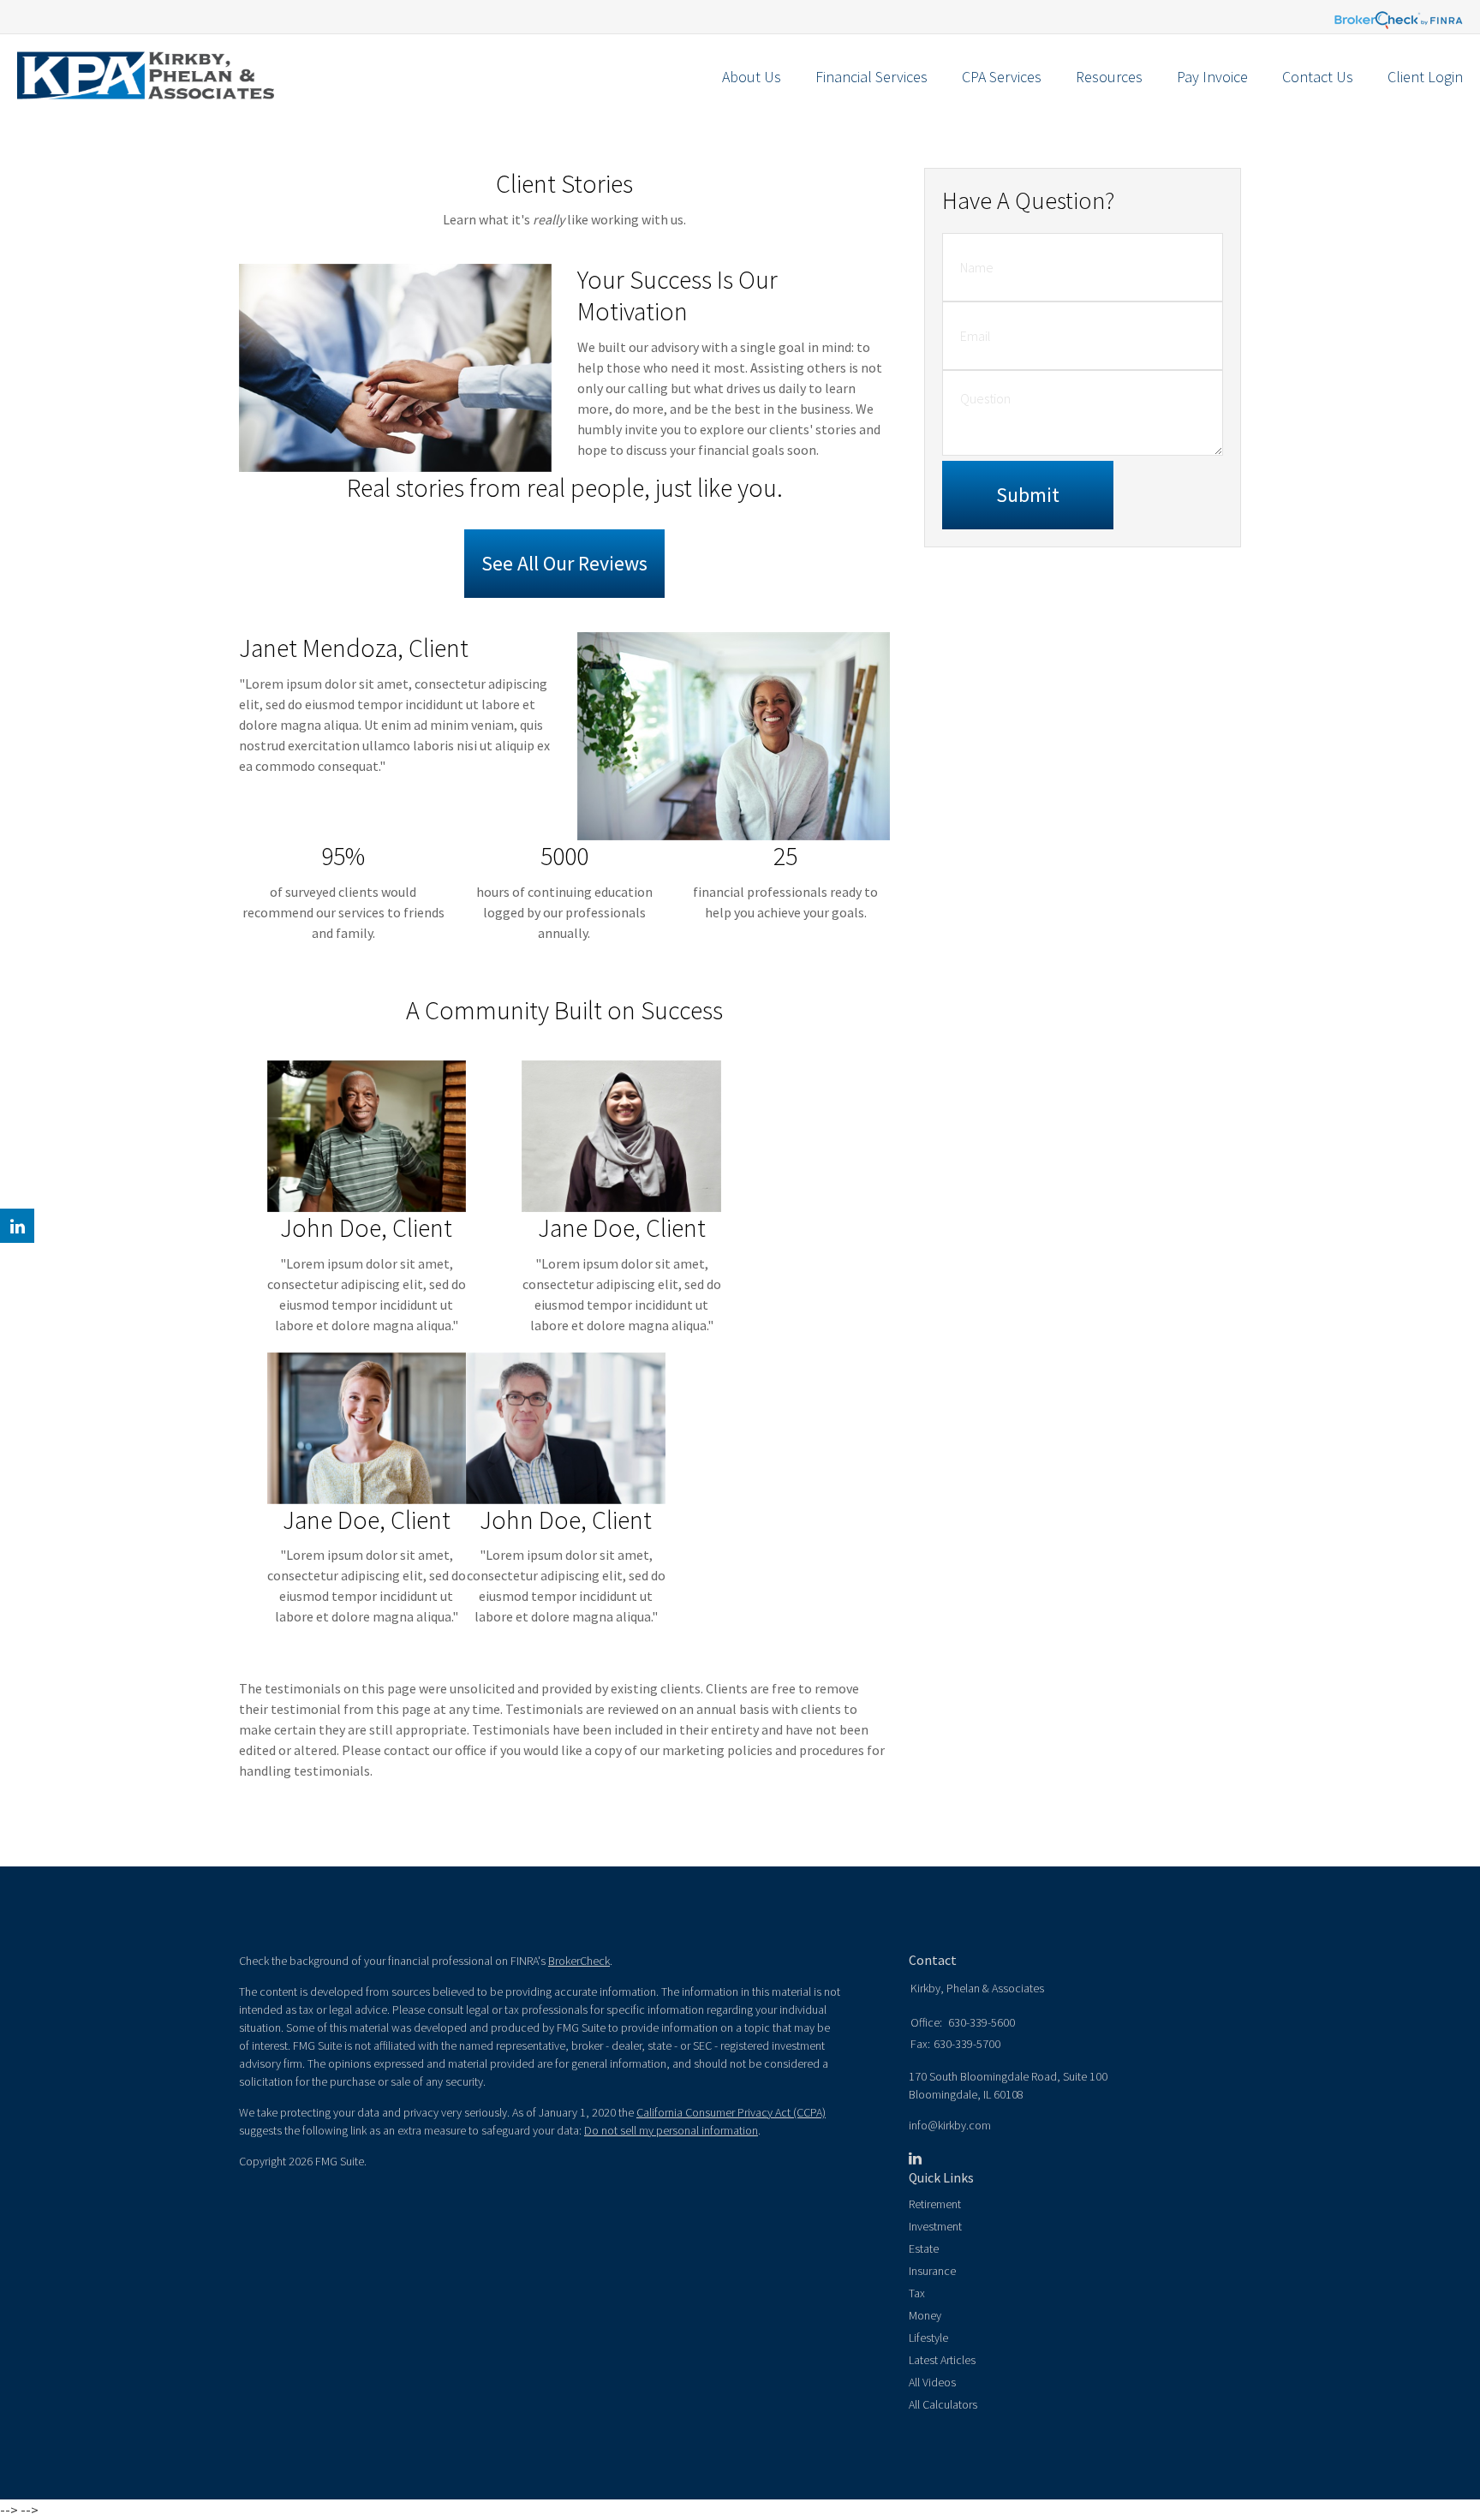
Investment (935, 2226)
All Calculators (943, 2404)
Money (925, 2315)
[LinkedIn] (915, 2159)
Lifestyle (928, 2338)
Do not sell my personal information (671, 2130)
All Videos (932, 2382)
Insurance (932, 2271)
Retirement (935, 2204)
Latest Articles (942, 2360)
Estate (924, 2248)
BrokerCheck (579, 1961)
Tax (917, 2293)
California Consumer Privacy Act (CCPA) (731, 2112)
